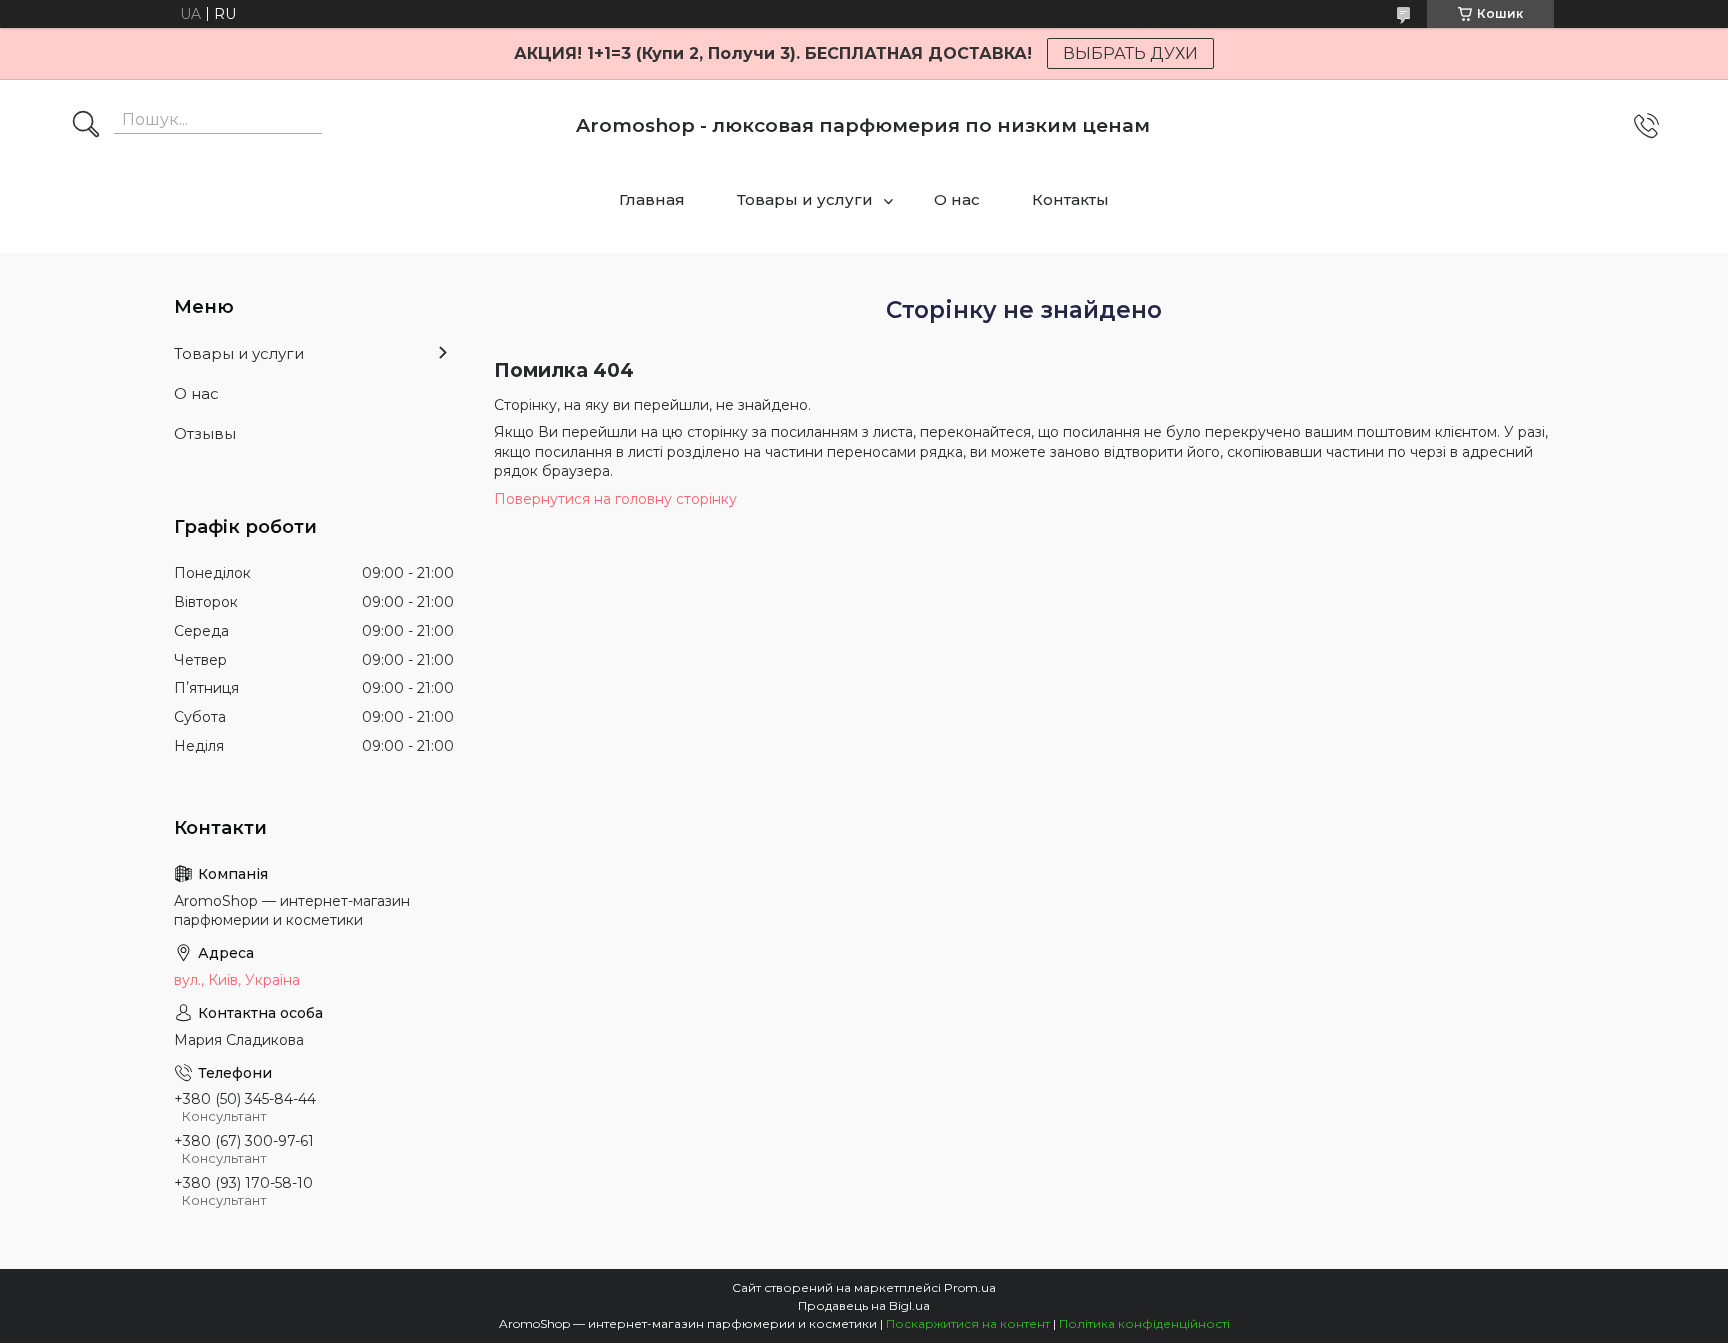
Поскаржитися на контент (968, 1323)
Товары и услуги (805, 199)
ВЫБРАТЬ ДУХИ (1130, 53)
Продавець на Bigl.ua (864, 1305)
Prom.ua (970, 1287)
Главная (652, 199)
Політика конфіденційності (1144, 1323)
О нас (957, 199)
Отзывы (205, 433)
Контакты (1070, 199)
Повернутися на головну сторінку (615, 499)
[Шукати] (86, 126)
